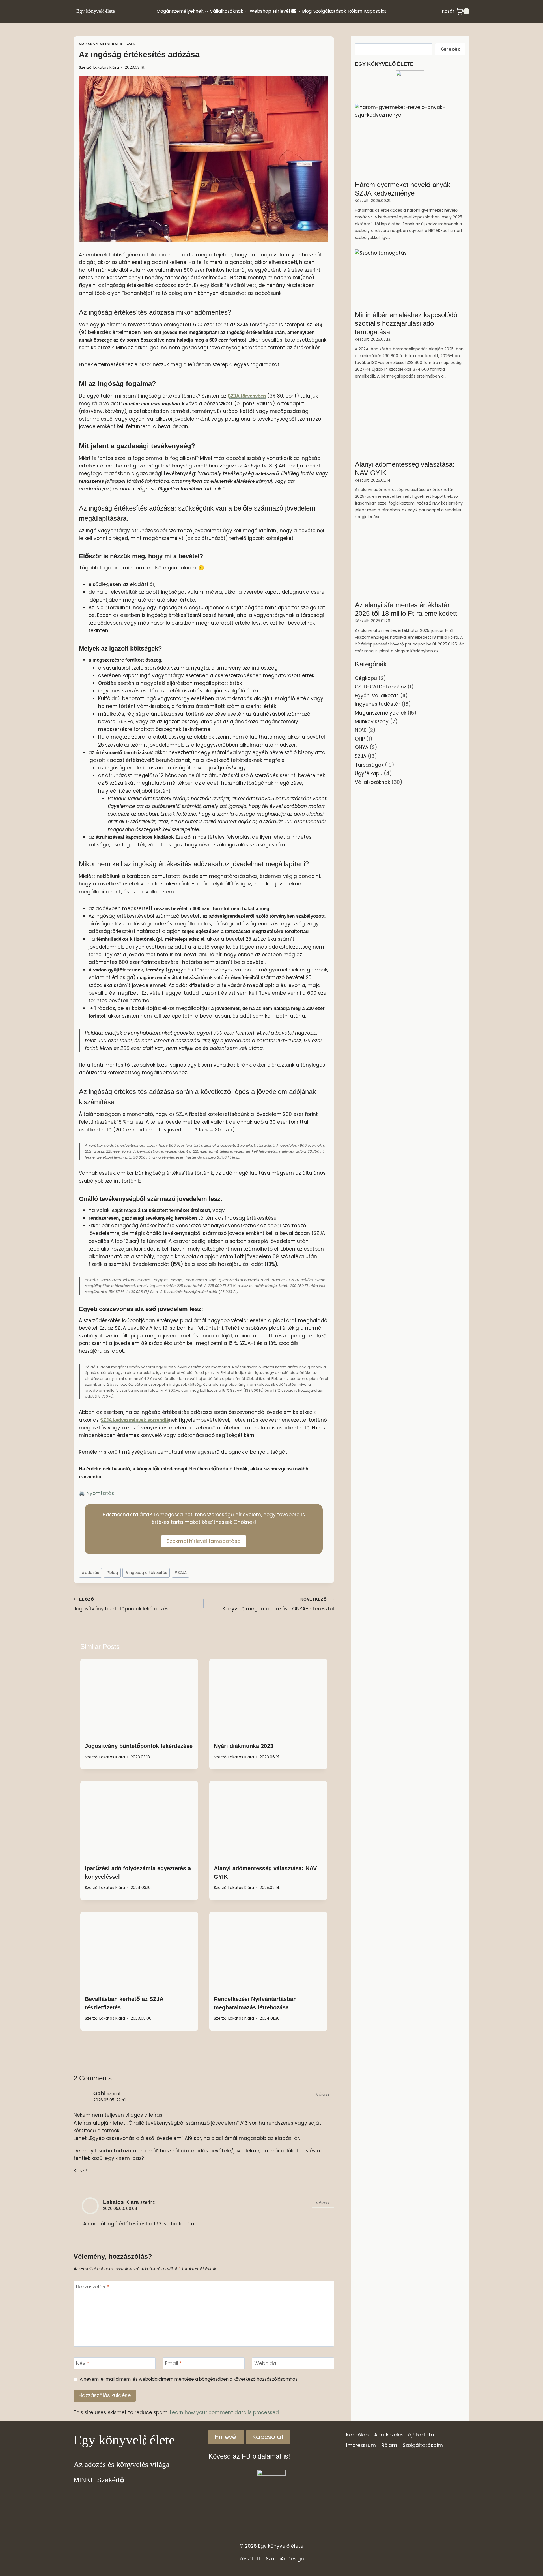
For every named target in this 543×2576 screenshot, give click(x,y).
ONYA (362, 747)
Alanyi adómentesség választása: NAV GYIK (405, 468)
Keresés (450, 49)
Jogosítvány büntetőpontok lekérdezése (123, 1605)
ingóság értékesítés (146, 1573)
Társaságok (369, 765)
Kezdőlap (357, 2435)
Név (83, 2364)
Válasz (323, 2094)
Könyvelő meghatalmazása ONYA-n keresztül (278, 1605)
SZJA (130, 44)
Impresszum (361, 2446)
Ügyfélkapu (369, 773)
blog (112, 1573)
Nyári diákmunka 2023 (244, 1746)
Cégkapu (366, 678)
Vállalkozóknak (372, 782)
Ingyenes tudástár (378, 704)
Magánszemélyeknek (101, 44)
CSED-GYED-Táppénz (381, 687)
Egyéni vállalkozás (377, 696)
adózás (90, 1573)
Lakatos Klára (106, 67)
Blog (307, 11)
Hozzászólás (92, 2287)
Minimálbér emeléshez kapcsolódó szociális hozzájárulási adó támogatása (406, 323)
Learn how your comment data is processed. (225, 2412)
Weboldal (266, 2364)
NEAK (361, 730)
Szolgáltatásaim (423, 2446)
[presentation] (139, 1698)
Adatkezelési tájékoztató (404, 2435)
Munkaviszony (372, 722)
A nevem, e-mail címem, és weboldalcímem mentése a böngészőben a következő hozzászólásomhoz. (189, 2379)
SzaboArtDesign (285, 2559)
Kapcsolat (375, 11)
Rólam (355, 11)
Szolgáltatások (330, 11)
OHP (360, 739)
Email (174, 2364)
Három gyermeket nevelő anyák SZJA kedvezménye (403, 189)
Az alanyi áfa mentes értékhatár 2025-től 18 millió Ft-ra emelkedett (406, 609)
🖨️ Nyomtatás (96, 1493)
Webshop (260, 11)
